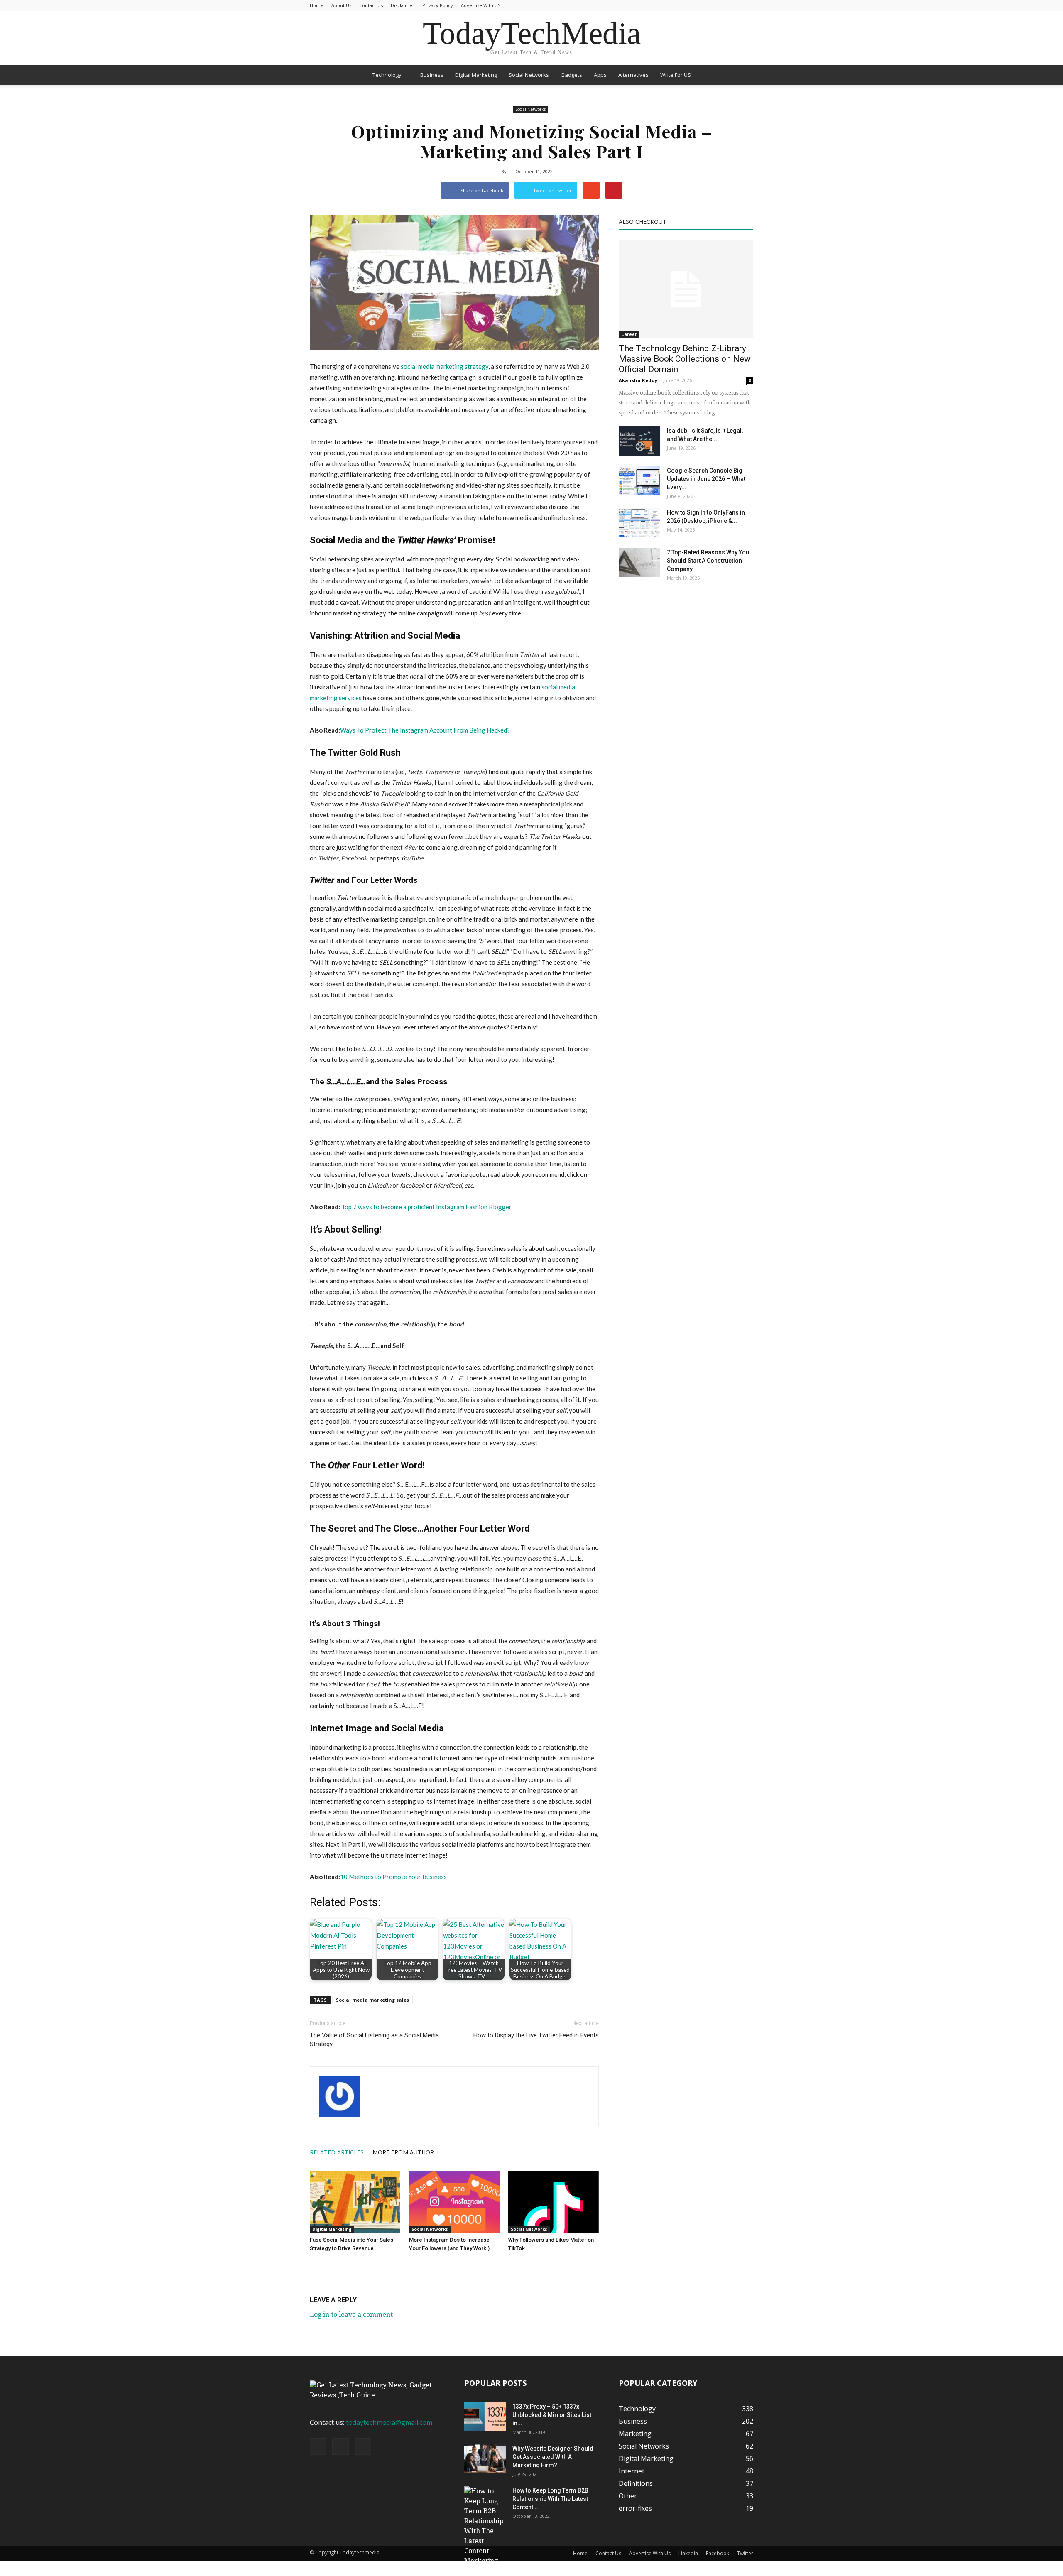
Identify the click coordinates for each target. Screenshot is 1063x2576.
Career (629, 334)
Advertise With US (481, 5)
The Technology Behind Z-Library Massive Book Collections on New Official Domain (685, 359)
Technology (387, 75)
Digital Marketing (476, 75)
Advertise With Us (650, 2553)
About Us (341, 5)
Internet (632, 2471)
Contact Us (371, 5)
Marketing (635, 2434)
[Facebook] (318, 2446)
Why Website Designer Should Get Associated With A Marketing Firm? (553, 2457)
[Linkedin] (340, 2446)
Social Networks (529, 75)
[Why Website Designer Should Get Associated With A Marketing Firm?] (485, 2459)
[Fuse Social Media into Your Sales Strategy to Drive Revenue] (355, 2202)
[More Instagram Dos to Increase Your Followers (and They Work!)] (454, 2202)
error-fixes (635, 2508)
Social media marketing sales (372, 2000)
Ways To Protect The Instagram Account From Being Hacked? (425, 730)
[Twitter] (363, 2446)
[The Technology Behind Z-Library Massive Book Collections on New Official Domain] (686, 289)
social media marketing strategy (445, 366)
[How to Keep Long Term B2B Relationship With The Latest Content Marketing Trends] (485, 2531)
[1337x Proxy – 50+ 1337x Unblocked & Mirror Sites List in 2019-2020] (485, 2417)
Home (317, 5)
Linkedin (688, 2553)
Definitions (636, 2483)
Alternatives (633, 75)
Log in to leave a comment (351, 2315)
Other (628, 2496)
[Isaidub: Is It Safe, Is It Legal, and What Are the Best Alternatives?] (639, 441)
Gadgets (571, 75)
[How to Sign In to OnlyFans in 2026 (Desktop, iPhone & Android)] (639, 523)
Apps (600, 75)
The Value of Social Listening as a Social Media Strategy (374, 2040)
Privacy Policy (438, 5)
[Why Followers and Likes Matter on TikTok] (554, 2202)
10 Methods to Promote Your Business (393, 1877)
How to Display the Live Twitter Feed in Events (536, 2035)
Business (432, 75)
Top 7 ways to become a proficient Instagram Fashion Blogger (426, 1207)
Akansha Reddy (638, 380)
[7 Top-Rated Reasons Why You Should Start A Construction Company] (639, 563)
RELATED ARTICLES (337, 2152)
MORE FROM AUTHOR (403, 2152)
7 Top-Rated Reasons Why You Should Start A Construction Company (708, 561)
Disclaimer (403, 5)
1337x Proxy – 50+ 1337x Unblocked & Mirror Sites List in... (552, 2415)
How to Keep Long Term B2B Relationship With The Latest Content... (550, 2499)
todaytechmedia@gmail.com (389, 2422)
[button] (743, 75)
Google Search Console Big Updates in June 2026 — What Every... (706, 479)
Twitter (745, 2553)
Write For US (676, 75)
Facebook (718, 2553)
